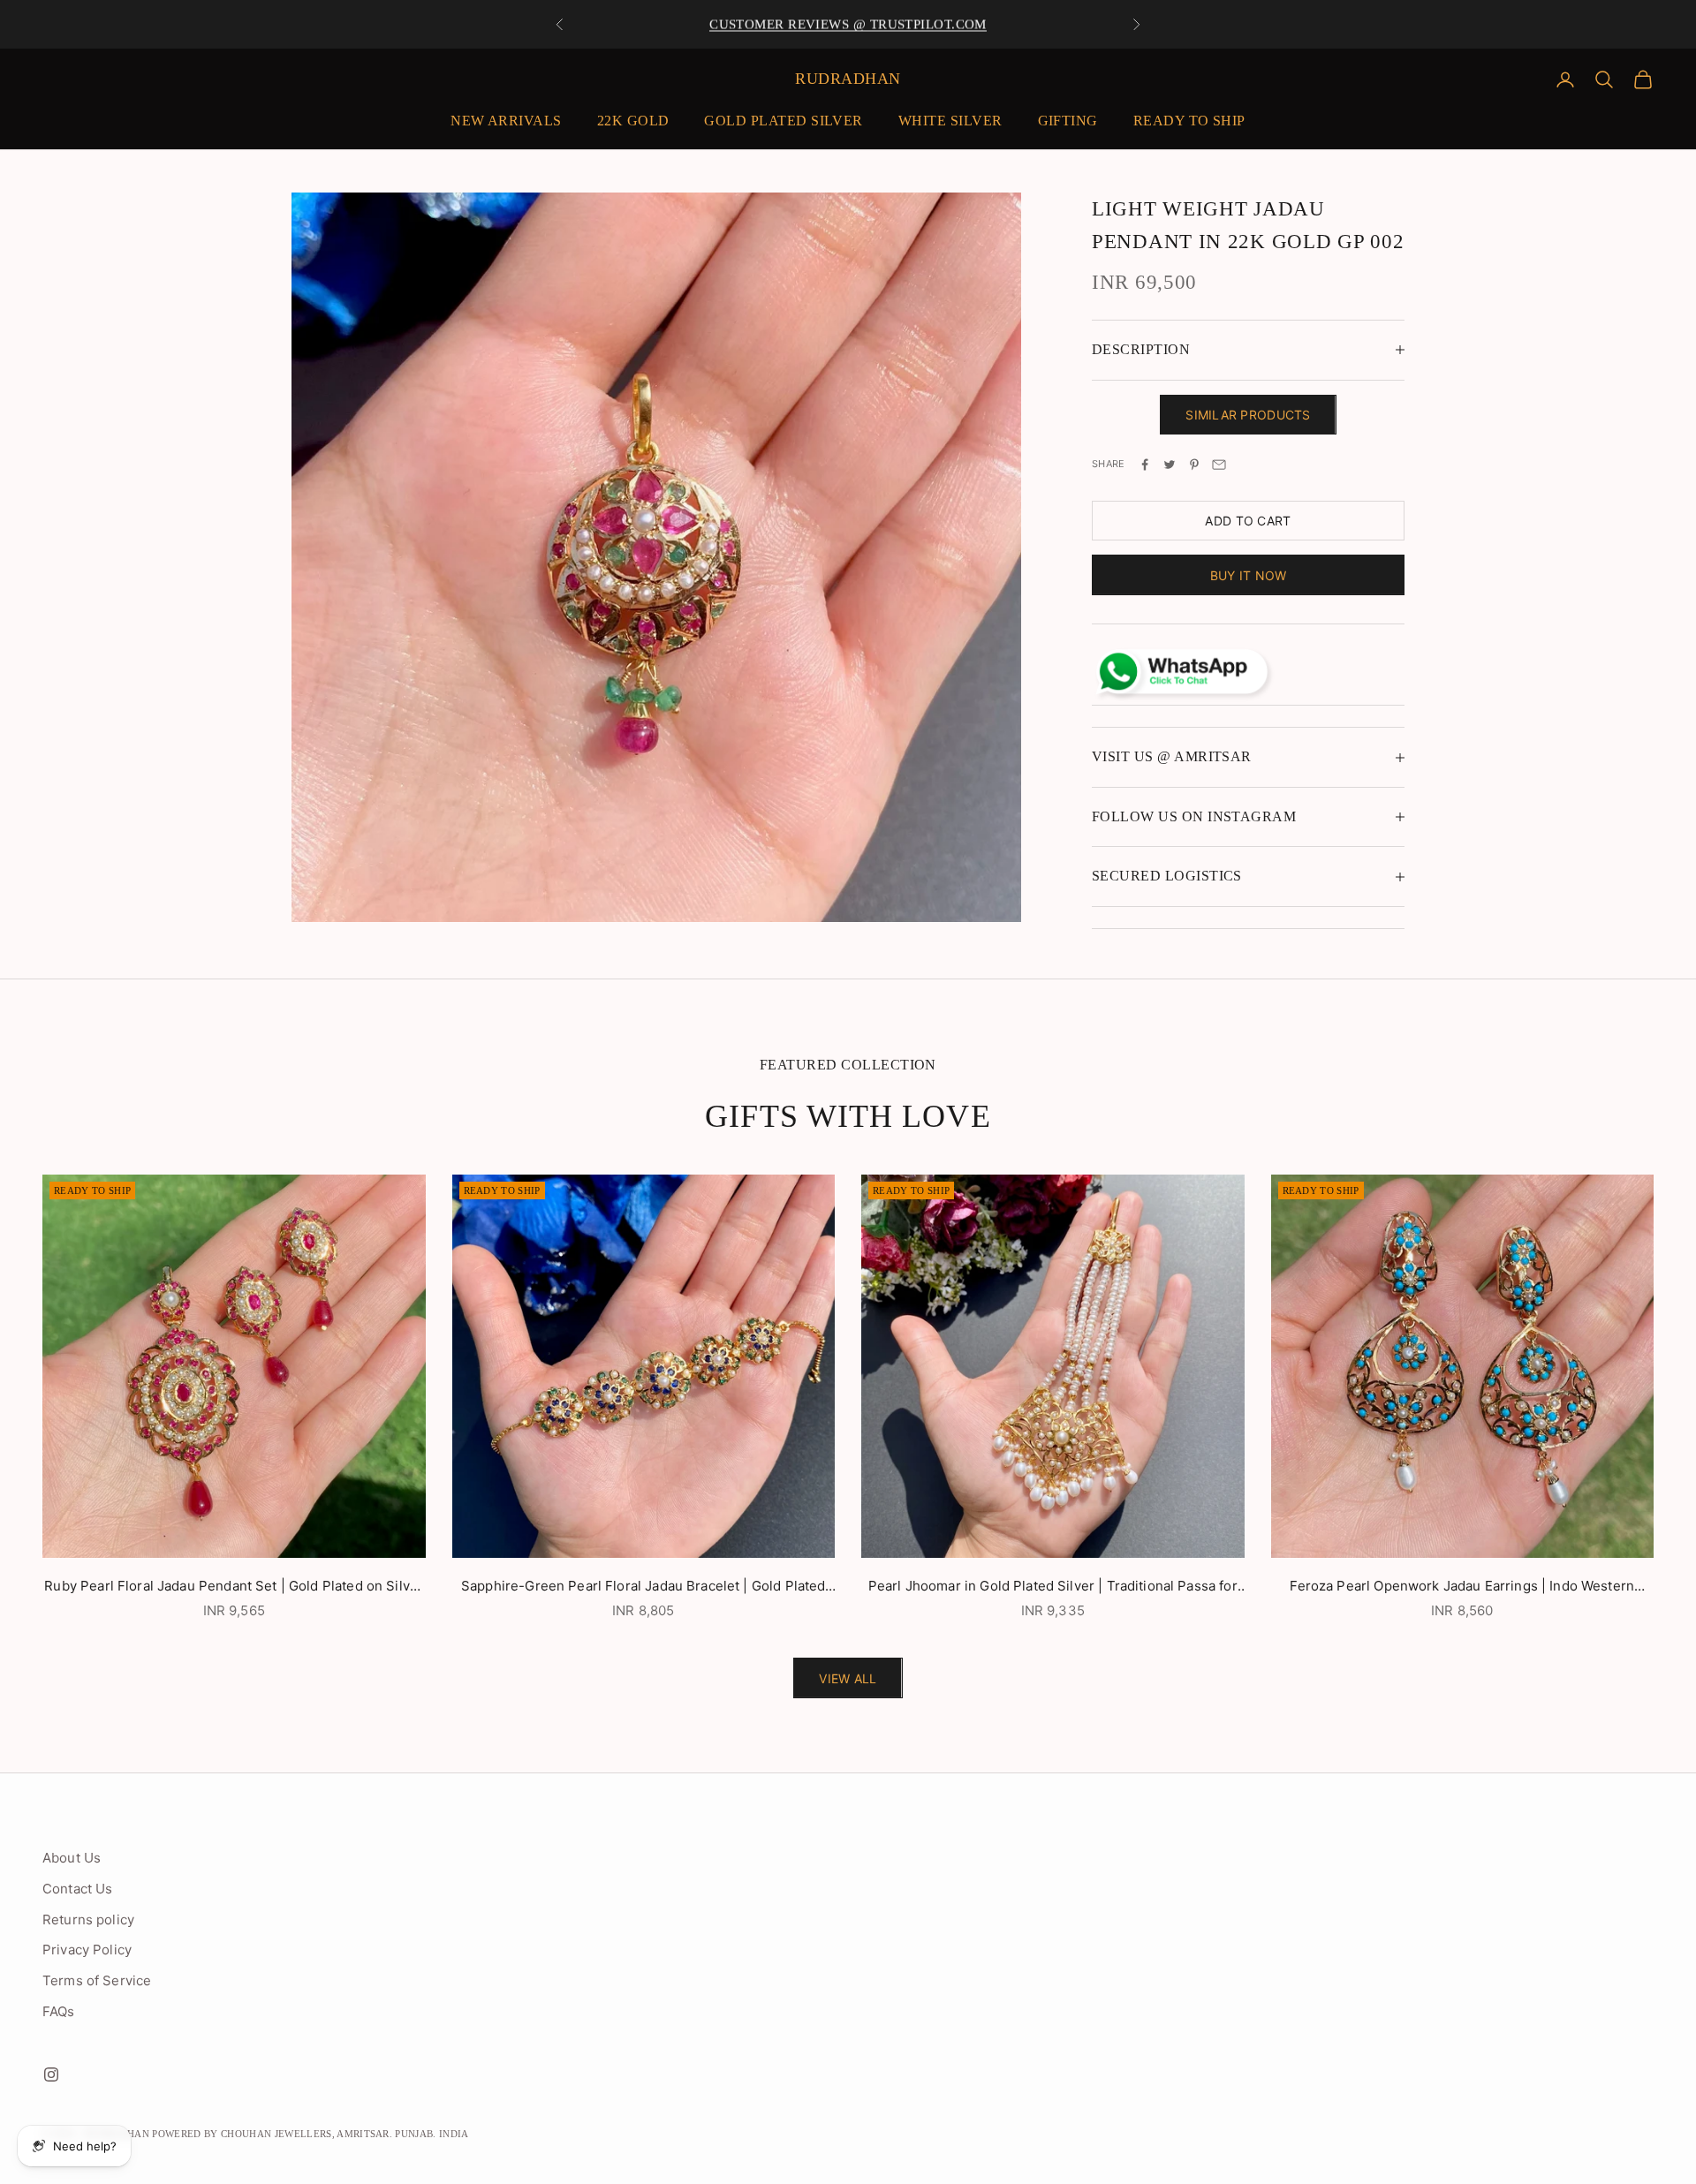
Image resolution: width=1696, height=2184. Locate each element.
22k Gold (633, 121)
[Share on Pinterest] (1194, 465)
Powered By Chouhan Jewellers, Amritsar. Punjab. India (310, 2134)
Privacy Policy (87, 1950)
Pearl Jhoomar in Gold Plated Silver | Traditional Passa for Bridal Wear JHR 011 (1053, 1587)
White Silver (950, 121)
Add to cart (1248, 521)
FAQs (59, 2011)
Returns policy (88, 1920)
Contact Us (78, 1889)
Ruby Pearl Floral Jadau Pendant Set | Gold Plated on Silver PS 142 (234, 1587)
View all (848, 1678)
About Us (72, 1858)
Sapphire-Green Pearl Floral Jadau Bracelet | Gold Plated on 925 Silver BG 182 (643, 1587)
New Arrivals (506, 121)
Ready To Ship (1189, 121)
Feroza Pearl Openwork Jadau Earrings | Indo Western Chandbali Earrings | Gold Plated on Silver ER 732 (1462, 1587)
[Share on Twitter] (1170, 465)
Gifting (1068, 121)
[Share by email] (1219, 465)
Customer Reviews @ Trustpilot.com (848, 24)
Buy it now (1249, 575)
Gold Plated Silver (783, 121)
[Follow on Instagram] (51, 2074)
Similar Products (1248, 415)
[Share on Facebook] (1145, 465)
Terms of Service (97, 1980)
